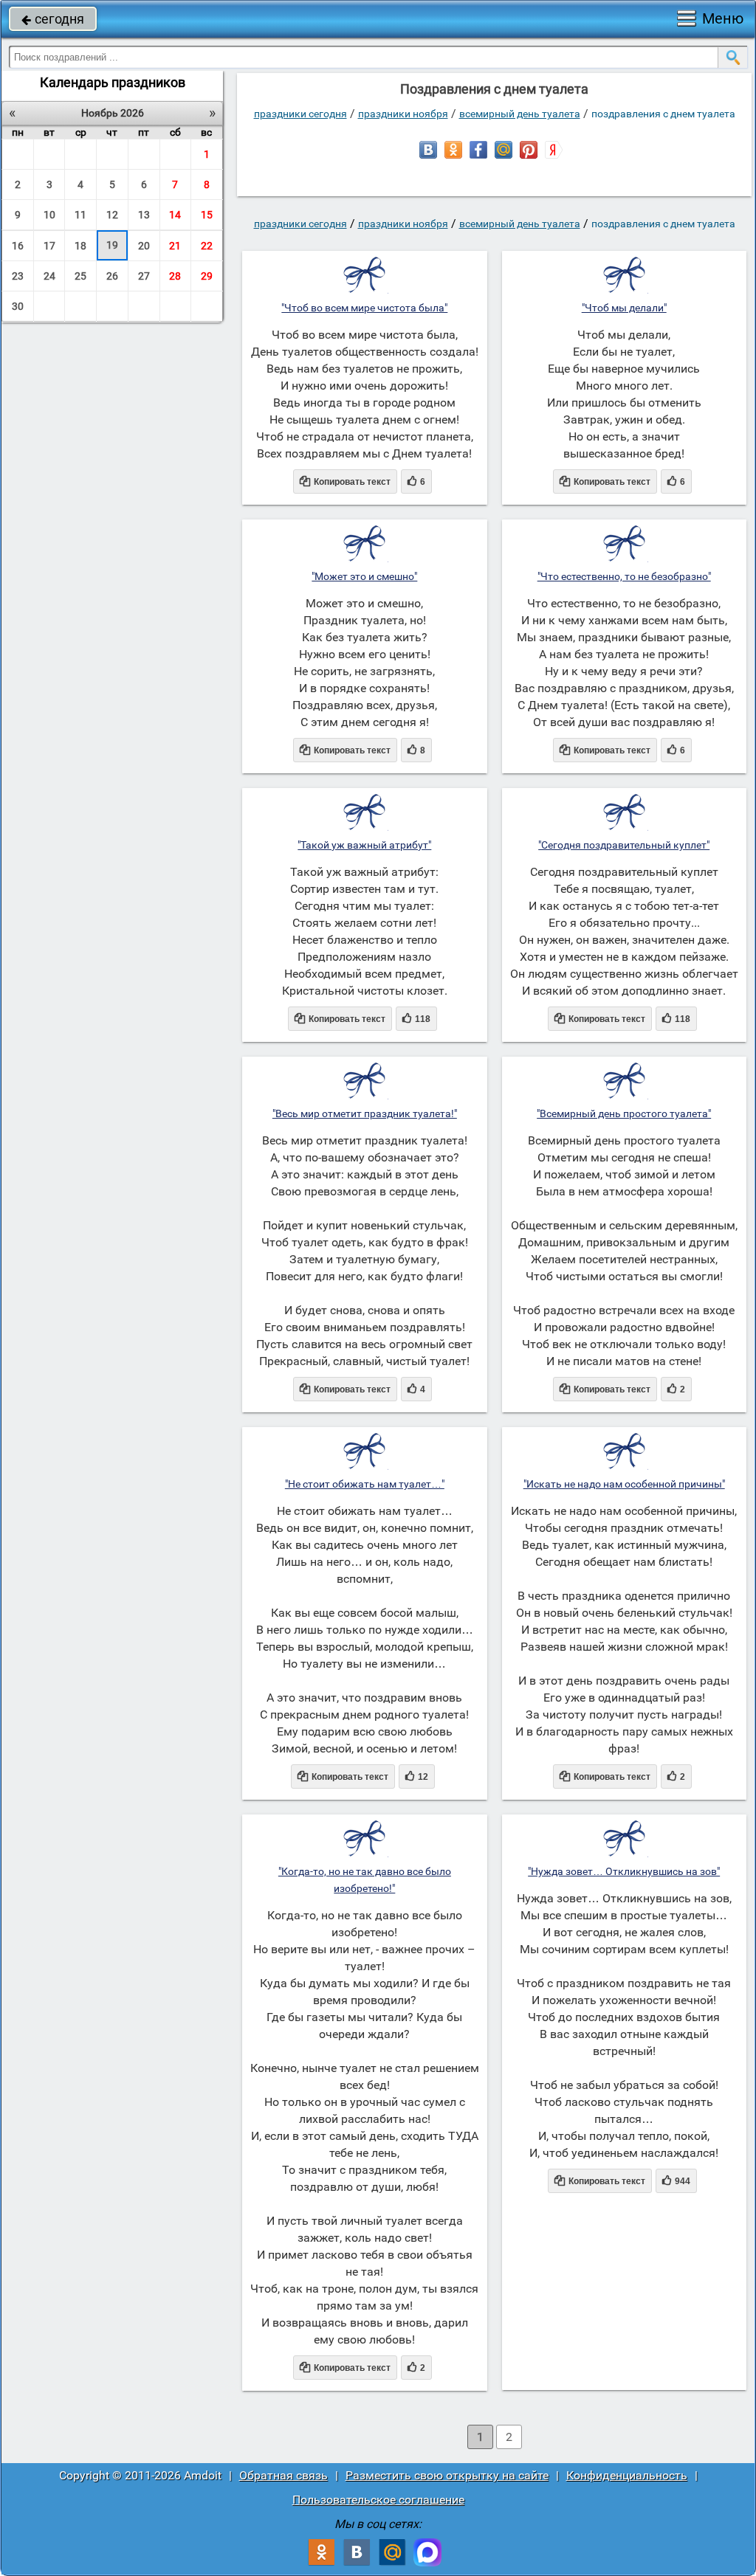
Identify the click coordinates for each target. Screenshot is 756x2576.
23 (18, 276)
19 (112, 245)
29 (207, 276)
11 (80, 215)
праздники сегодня (300, 114)
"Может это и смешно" (364, 576)
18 (80, 246)
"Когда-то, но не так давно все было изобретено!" (365, 1880)
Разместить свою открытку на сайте (447, 2475)
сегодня (53, 19)
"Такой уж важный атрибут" (364, 845)
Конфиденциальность (627, 2475)
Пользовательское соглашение (378, 2500)
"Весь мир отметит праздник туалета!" (365, 1113)
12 (112, 215)
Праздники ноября (403, 114)
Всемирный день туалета (520, 114)
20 (144, 246)
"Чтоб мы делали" (624, 308)
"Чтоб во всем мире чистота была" (364, 308)
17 (49, 246)
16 (18, 246)
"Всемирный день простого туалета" (624, 1113)
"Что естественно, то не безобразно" (624, 576)
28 (175, 276)
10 (49, 215)
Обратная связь (283, 2475)
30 (18, 306)
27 (144, 276)
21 (175, 246)
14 (175, 215)
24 (49, 276)
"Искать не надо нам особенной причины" (624, 1484)
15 (207, 215)
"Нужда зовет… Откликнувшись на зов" (624, 1871)
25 (80, 276)
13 (144, 215)
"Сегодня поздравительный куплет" (624, 845)
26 (112, 276)
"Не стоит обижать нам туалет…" (365, 1484)
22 (207, 246)
